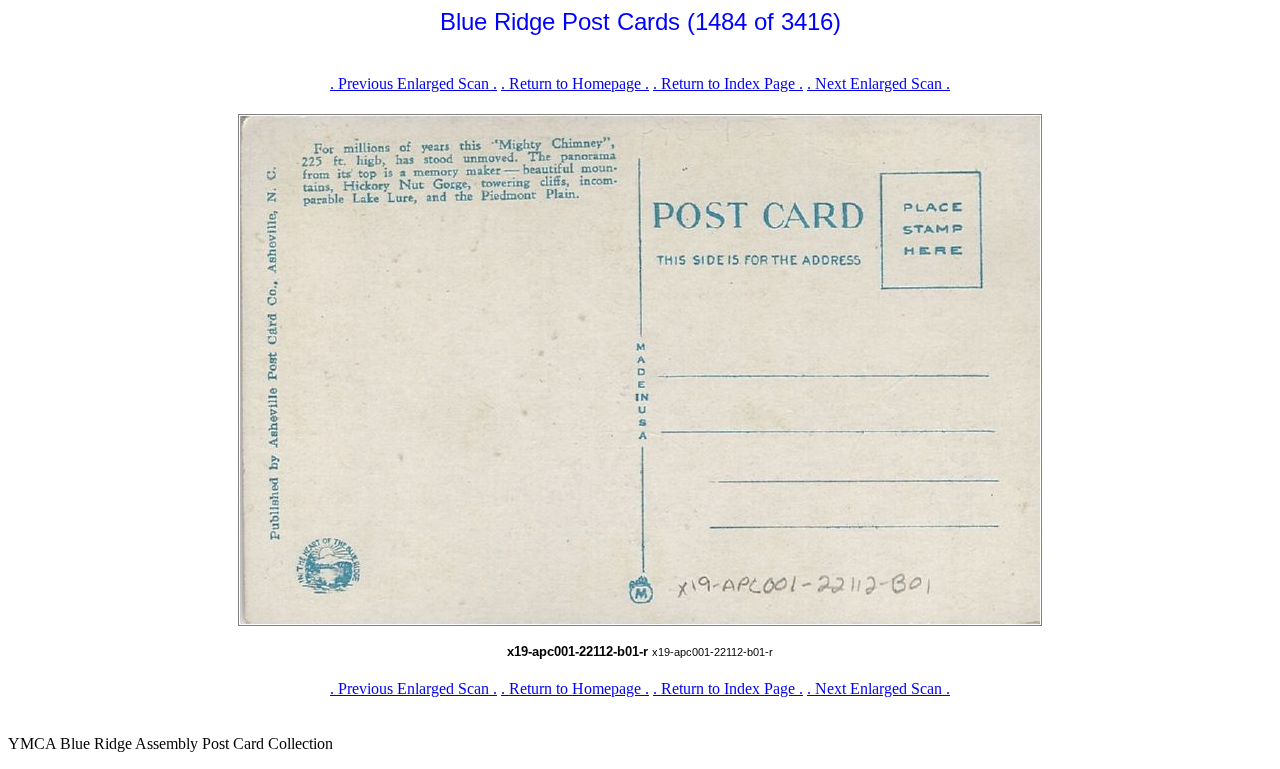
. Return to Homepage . (575, 83)
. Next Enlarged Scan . (878, 83)
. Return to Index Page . (728, 83)
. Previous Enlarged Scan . (413, 83)
